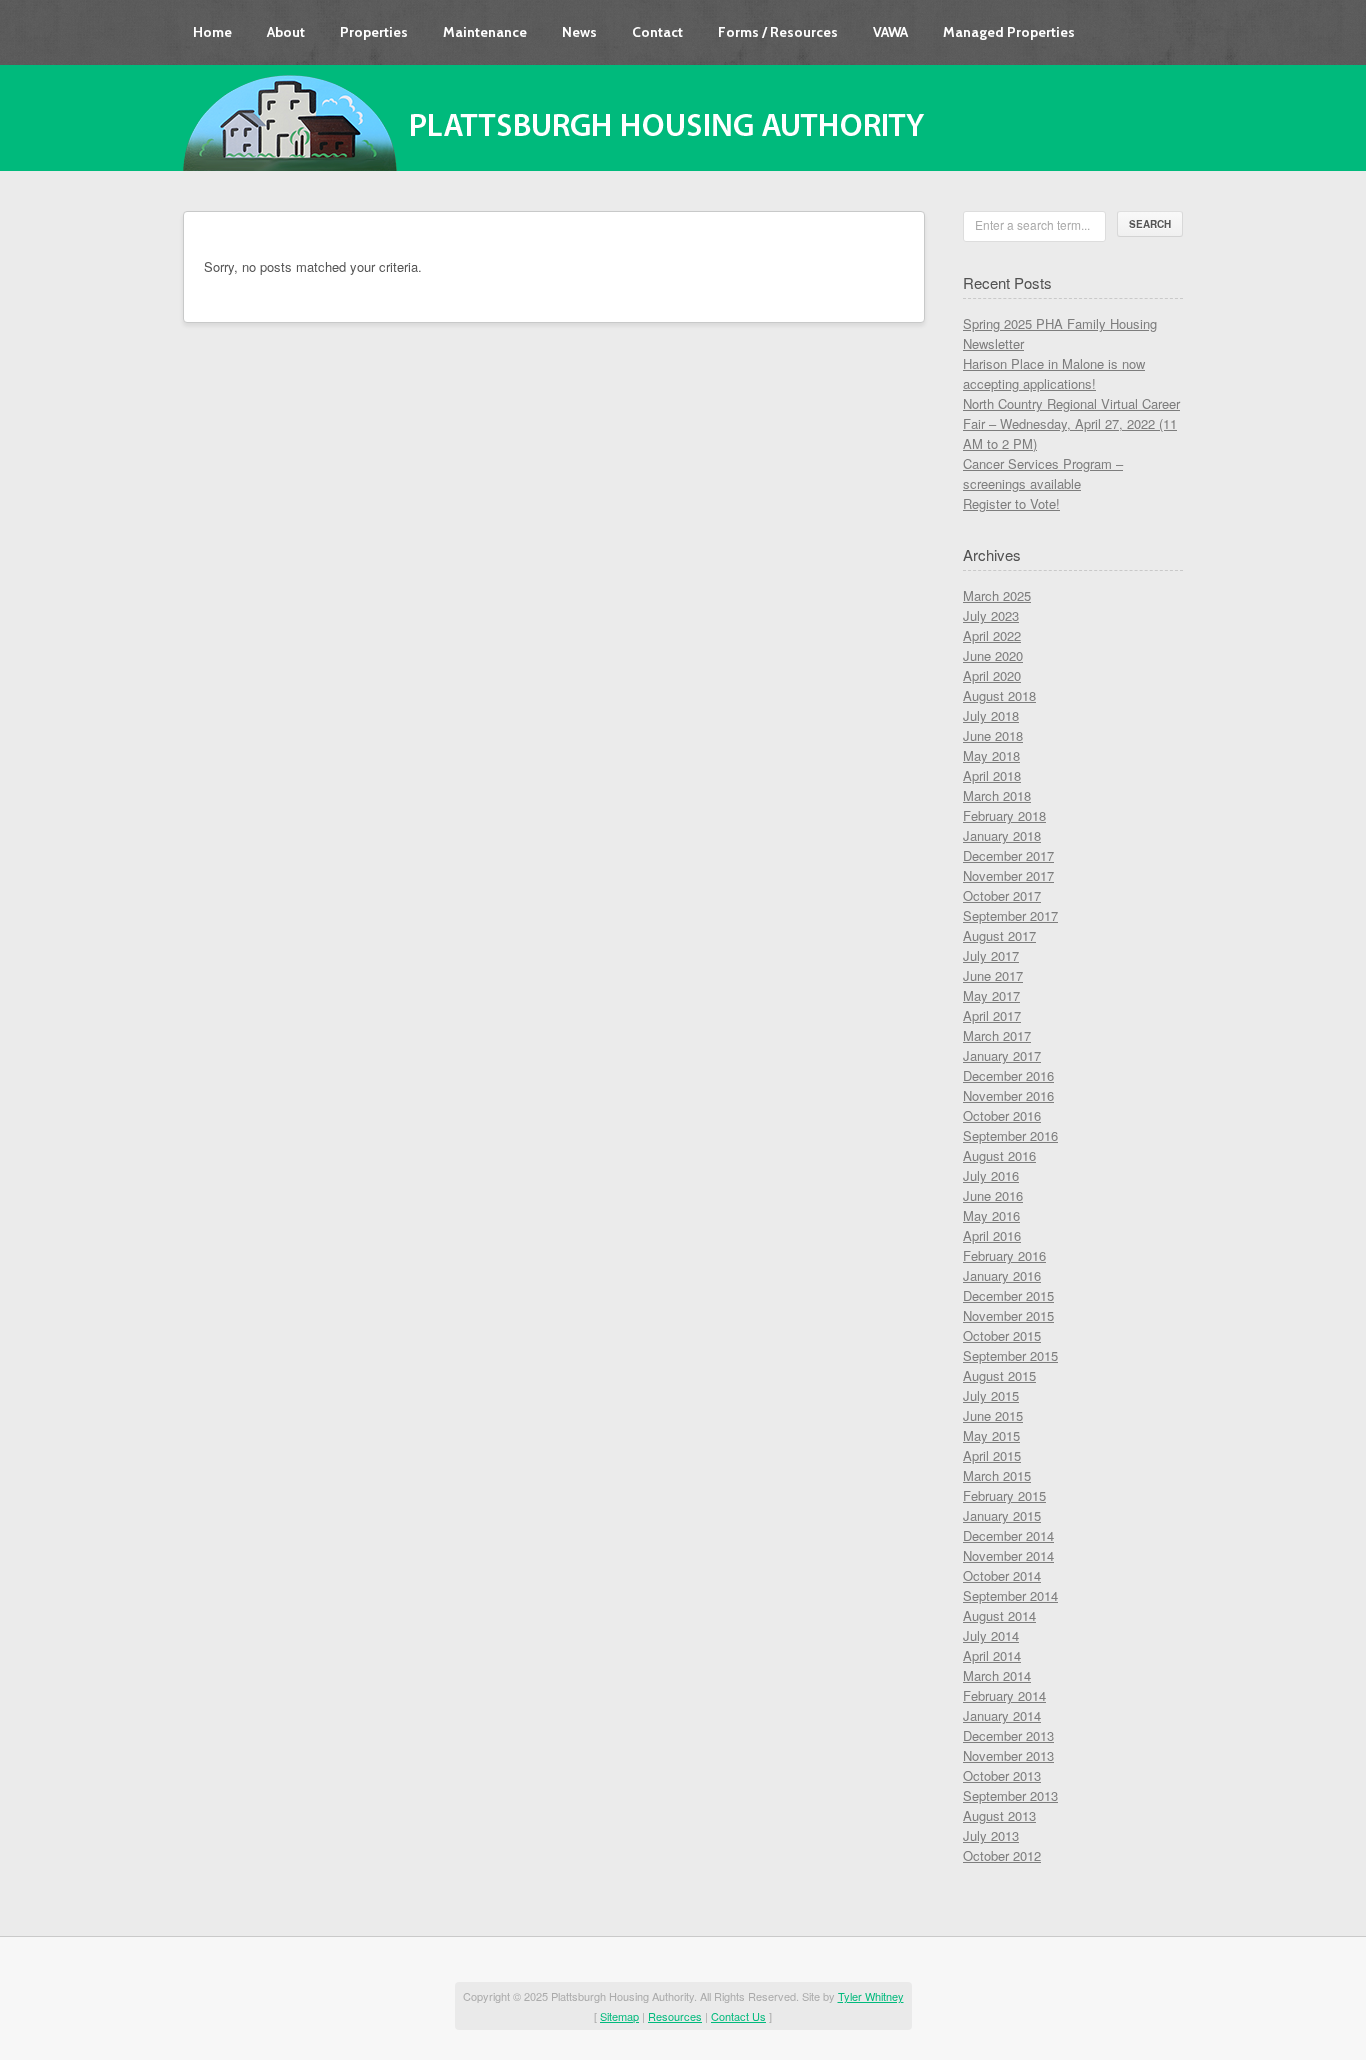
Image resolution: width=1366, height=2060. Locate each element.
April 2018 (992, 775)
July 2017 (991, 955)
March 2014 (997, 1675)
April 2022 (992, 635)
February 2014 (1004, 1695)
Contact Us (738, 2016)
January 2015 (1002, 1515)
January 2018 (1002, 835)
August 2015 (999, 1375)
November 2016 (1008, 1095)
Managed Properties (1009, 32)
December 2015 (1008, 1295)
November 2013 (1008, 1755)
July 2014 (991, 1635)
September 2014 (1010, 1595)
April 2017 (992, 1015)
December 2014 (1008, 1535)
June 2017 (993, 975)
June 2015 (993, 1415)
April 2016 (992, 1235)
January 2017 (1002, 1055)
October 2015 (1002, 1335)
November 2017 (1008, 875)
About (286, 32)
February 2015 (1004, 1495)
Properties (374, 32)
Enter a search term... (1032, 224)
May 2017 (991, 995)
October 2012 (1002, 1855)
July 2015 (991, 1395)
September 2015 (1010, 1355)
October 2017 (1002, 895)
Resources (675, 2016)
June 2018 (993, 735)
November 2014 (1008, 1555)
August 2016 (999, 1155)
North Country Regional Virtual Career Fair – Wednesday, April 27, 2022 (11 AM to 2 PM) (1071, 423)
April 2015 (992, 1455)
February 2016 (1004, 1255)
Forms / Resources (778, 32)
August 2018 (999, 695)
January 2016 (1002, 1275)
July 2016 (991, 1175)
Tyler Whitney (871, 1996)
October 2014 (1002, 1575)
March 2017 (997, 1035)
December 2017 (1008, 855)
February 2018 (1004, 815)
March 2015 (997, 1475)
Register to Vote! (1011, 503)
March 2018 (997, 795)
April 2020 (992, 675)
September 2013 (1010, 1795)
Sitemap (619, 2016)
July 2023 (991, 615)
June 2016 (993, 1195)
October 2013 (1002, 1775)
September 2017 (1010, 915)
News (579, 32)
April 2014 (992, 1655)
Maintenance (485, 32)
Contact (657, 32)
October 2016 (1002, 1115)
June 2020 (993, 655)
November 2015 (1008, 1315)
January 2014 (1002, 1715)
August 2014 (999, 1615)
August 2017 (999, 935)
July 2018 (991, 715)
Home (212, 32)
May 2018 (991, 755)
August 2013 (999, 1815)
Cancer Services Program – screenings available (1043, 473)
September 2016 (1010, 1135)
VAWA (890, 32)
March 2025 (997, 595)
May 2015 (991, 1435)
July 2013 (991, 1835)
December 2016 (1008, 1075)
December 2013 (1008, 1735)
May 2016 (991, 1215)
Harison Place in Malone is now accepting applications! (1054, 373)
